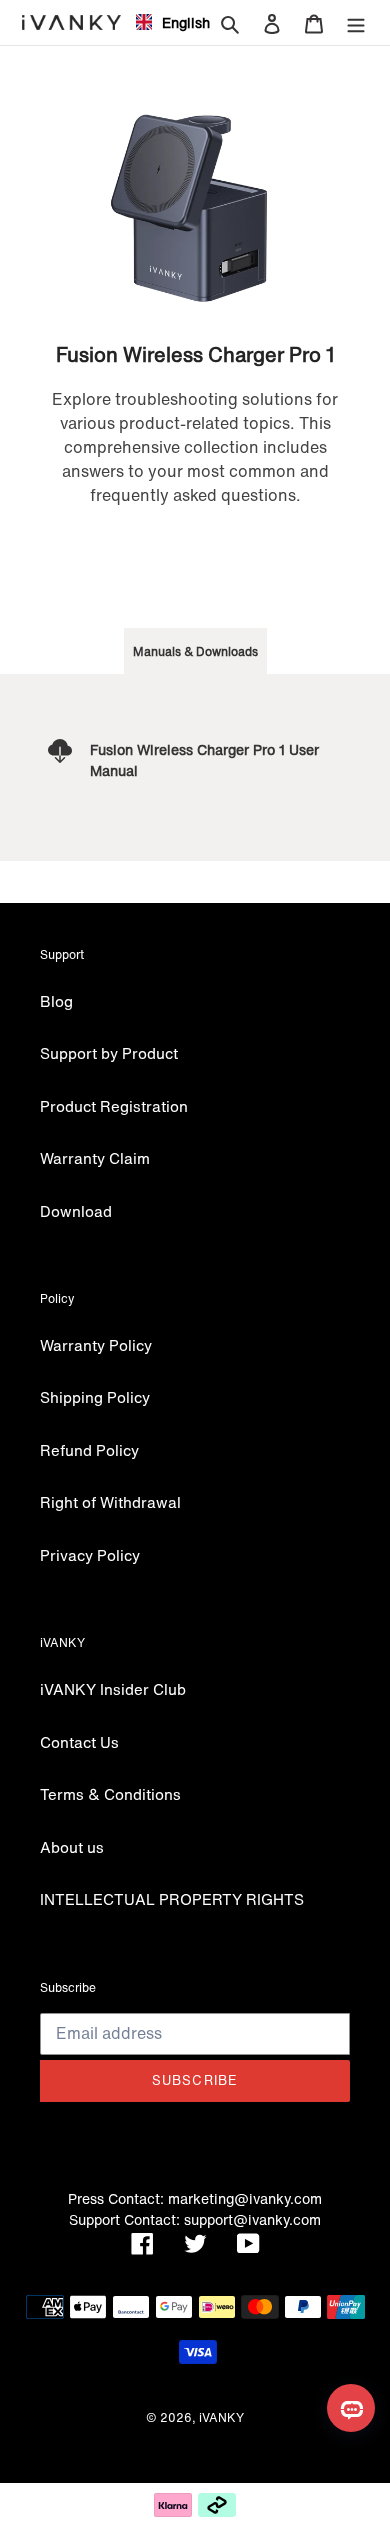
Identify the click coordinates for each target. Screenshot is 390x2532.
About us (72, 1847)
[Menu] (356, 22)
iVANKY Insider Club (113, 1689)
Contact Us (79, 1742)
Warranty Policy (96, 1345)
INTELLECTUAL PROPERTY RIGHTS (172, 1899)
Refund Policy (89, 1450)
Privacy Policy (90, 1555)
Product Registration (114, 1106)
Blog (56, 1001)
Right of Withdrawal (110, 1502)
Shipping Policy (95, 1397)
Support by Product (109, 1053)
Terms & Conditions (110, 1794)
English (178, 22)
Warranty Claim (95, 1158)
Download (76, 1211)
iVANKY (221, 2417)
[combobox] (165, 22)
